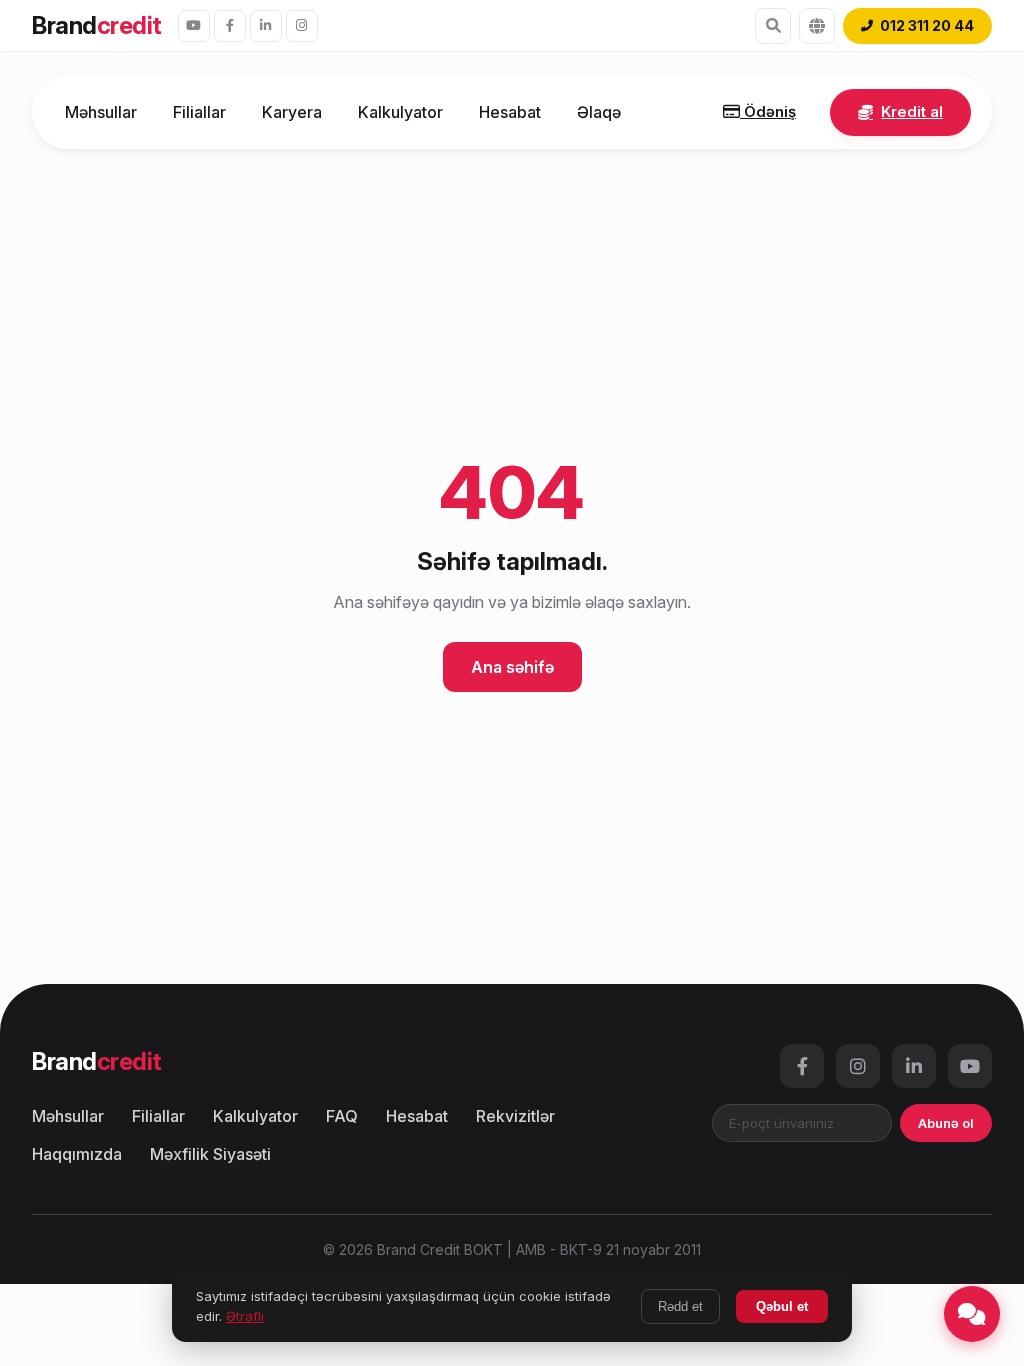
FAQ (342, 1116)
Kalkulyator (400, 112)
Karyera (292, 112)
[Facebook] (230, 26)
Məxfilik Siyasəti (210, 1154)
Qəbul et (782, 1306)
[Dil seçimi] (817, 26)
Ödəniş (768, 111)
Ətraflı (245, 1316)
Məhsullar (101, 112)
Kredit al (912, 111)
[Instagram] (302, 26)
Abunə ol (946, 1123)
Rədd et (680, 1306)
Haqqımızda (77, 1154)
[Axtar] (773, 26)
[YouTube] (194, 26)
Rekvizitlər (515, 1116)
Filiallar (199, 112)
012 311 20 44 (927, 25)
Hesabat (510, 112)
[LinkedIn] (266, 26)
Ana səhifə (512, 667)
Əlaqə (599, 112)
